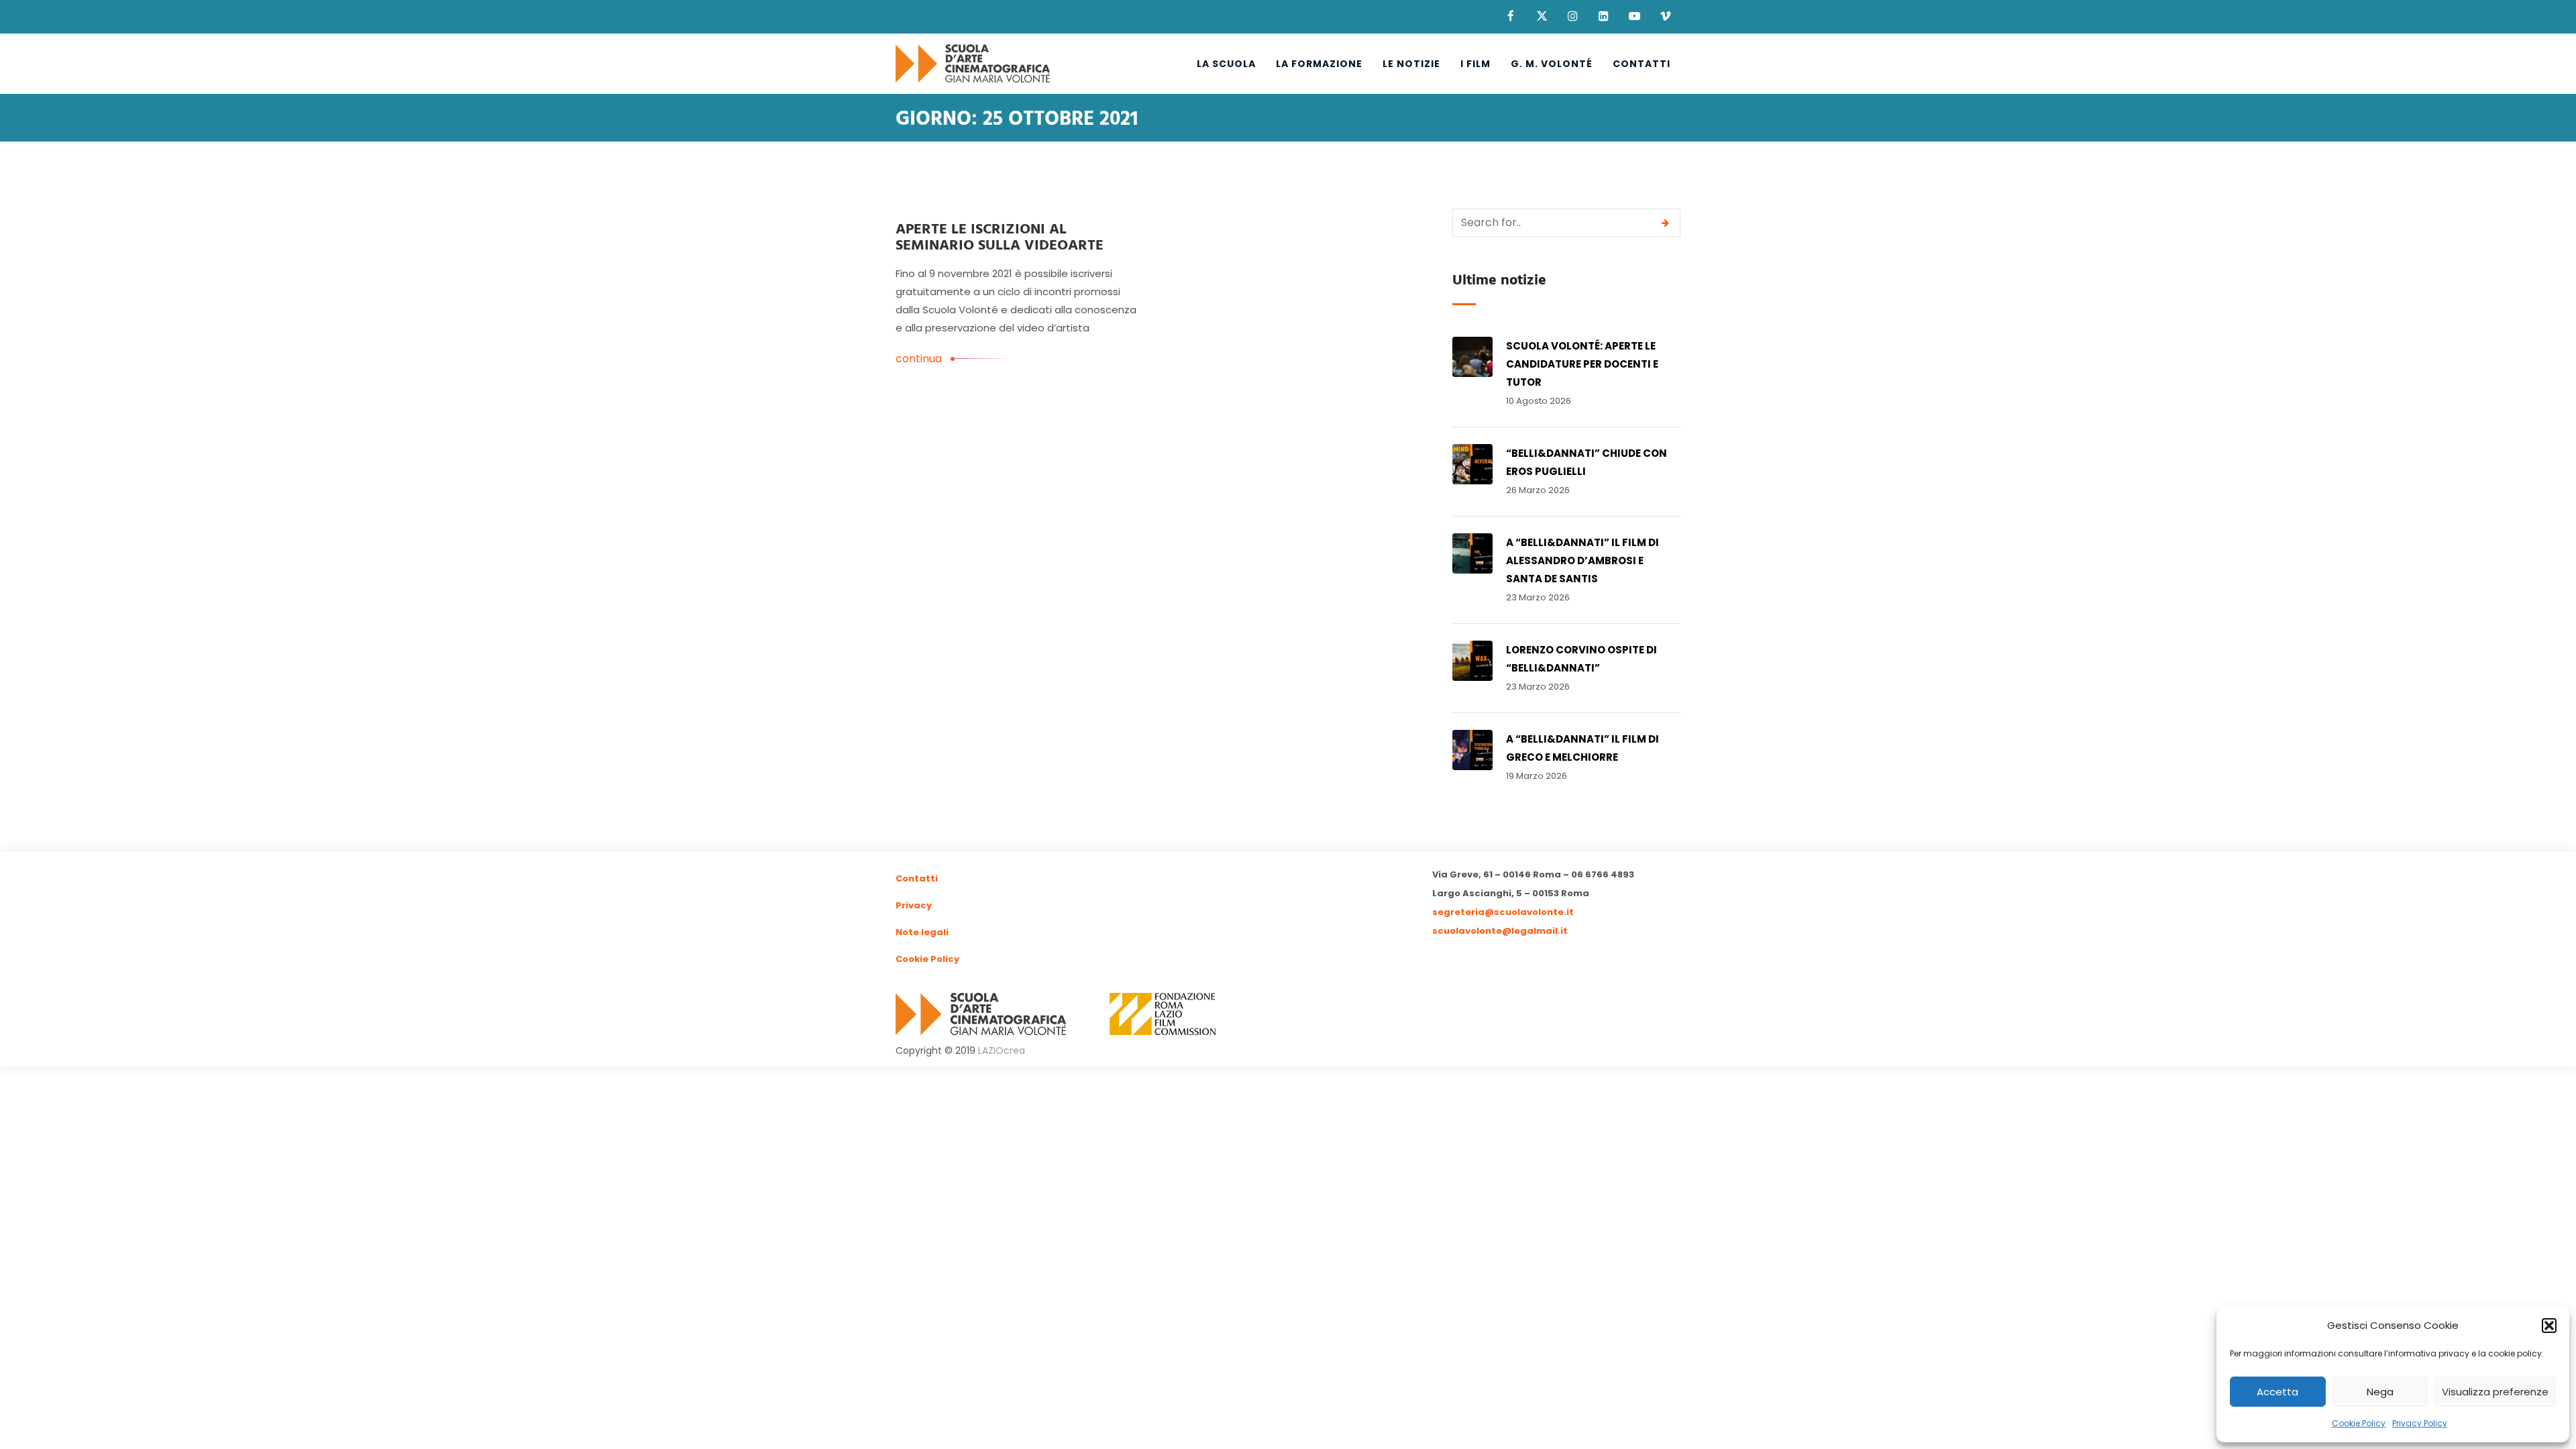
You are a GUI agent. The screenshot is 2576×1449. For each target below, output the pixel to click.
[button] (2549, 1326)
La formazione (1319, 64)
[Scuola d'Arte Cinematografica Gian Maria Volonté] (973, 64)
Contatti (1642, 64)
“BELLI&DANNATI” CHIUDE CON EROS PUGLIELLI (1587, 462)
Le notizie (1411, 64)
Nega (2380, 1392)
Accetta (2277, 1392)
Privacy (914, 905)
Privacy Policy (2420, 1423)
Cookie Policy (2359, 1423)
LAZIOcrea (1002, 1051)
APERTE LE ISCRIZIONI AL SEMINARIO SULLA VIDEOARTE (1000, 238)
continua (919, 359)
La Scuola (1226, 64)
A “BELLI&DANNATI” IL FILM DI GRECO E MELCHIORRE (1582, 748)
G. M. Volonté (1552, 64)
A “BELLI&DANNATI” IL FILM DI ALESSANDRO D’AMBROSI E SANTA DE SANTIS (1582, 560)
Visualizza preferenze (2495, 1392)
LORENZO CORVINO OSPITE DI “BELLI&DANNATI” (1581, 659)
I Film (1475, 64)
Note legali (922, 932)
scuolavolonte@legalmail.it (1500, 931)
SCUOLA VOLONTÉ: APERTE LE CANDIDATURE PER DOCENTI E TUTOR (1582, 364)
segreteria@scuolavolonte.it (1503, 912)
